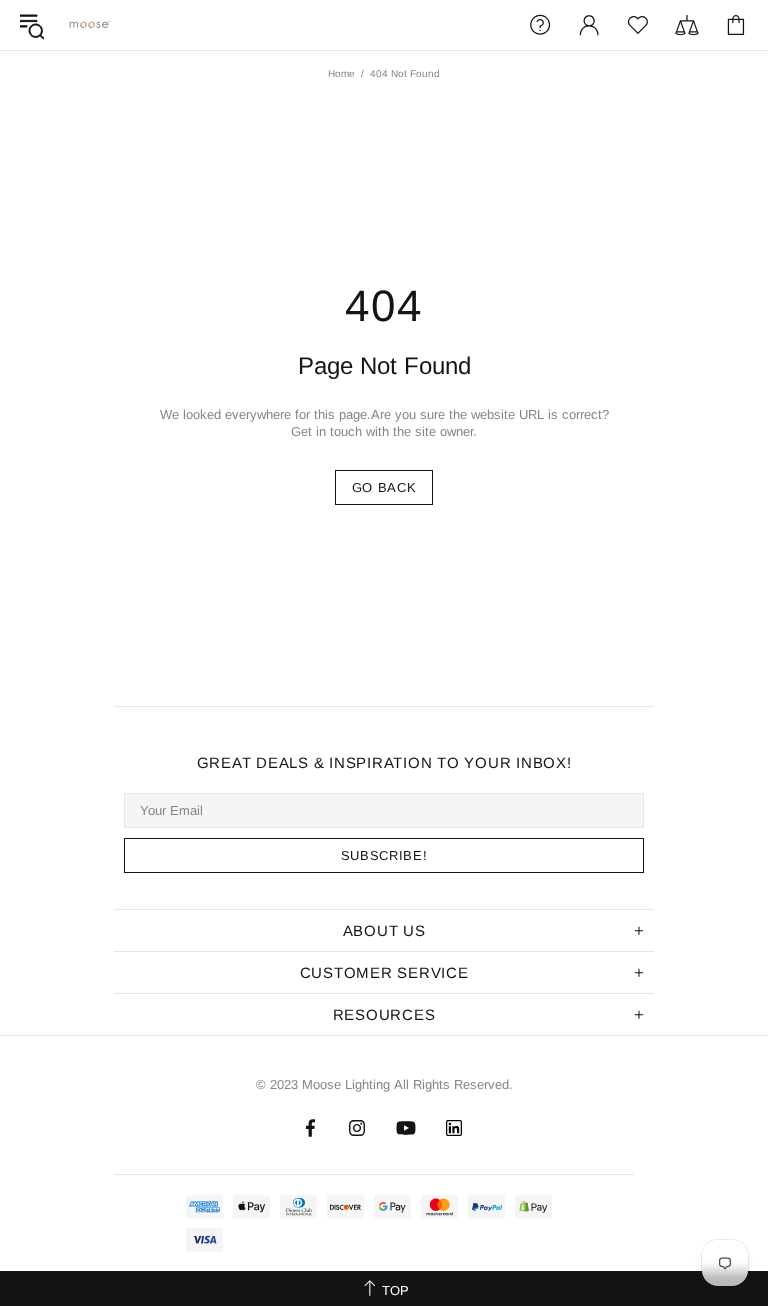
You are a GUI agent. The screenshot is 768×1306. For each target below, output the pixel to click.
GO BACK (384, 487)
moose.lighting (90, 24)
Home (341, 73)
